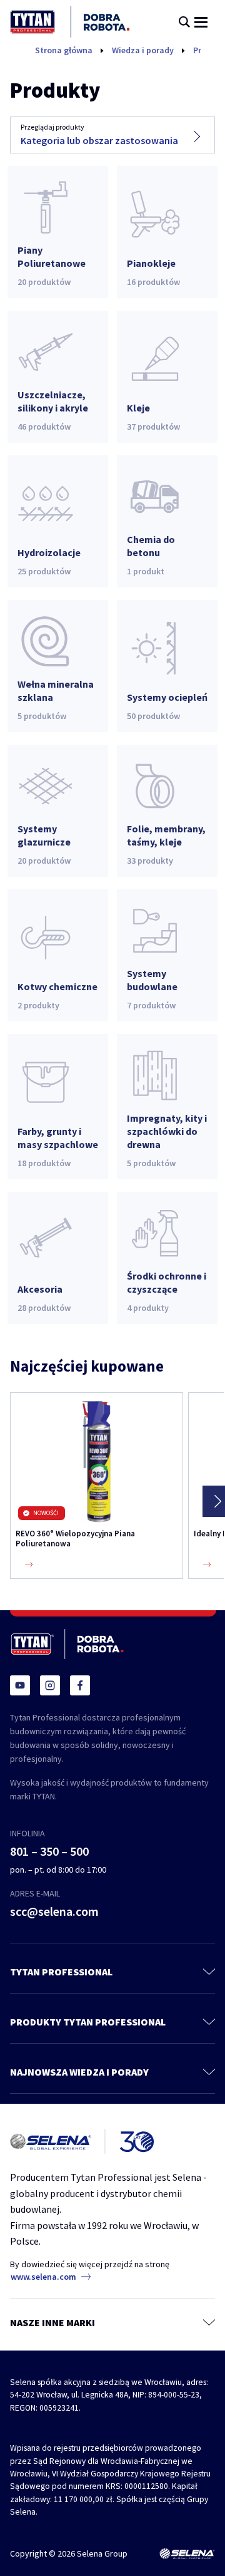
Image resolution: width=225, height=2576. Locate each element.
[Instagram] (50, 1685)
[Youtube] (20, 1685)
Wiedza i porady (143, 50)
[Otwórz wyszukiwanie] (184, 22)
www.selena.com (43, 2277)
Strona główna (64, 50)
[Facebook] (80, 1685)
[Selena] (187, 2554)
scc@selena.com (54, 1911)
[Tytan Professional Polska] (70, 22)
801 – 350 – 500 (49, 1851)
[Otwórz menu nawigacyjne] (201, 22)
